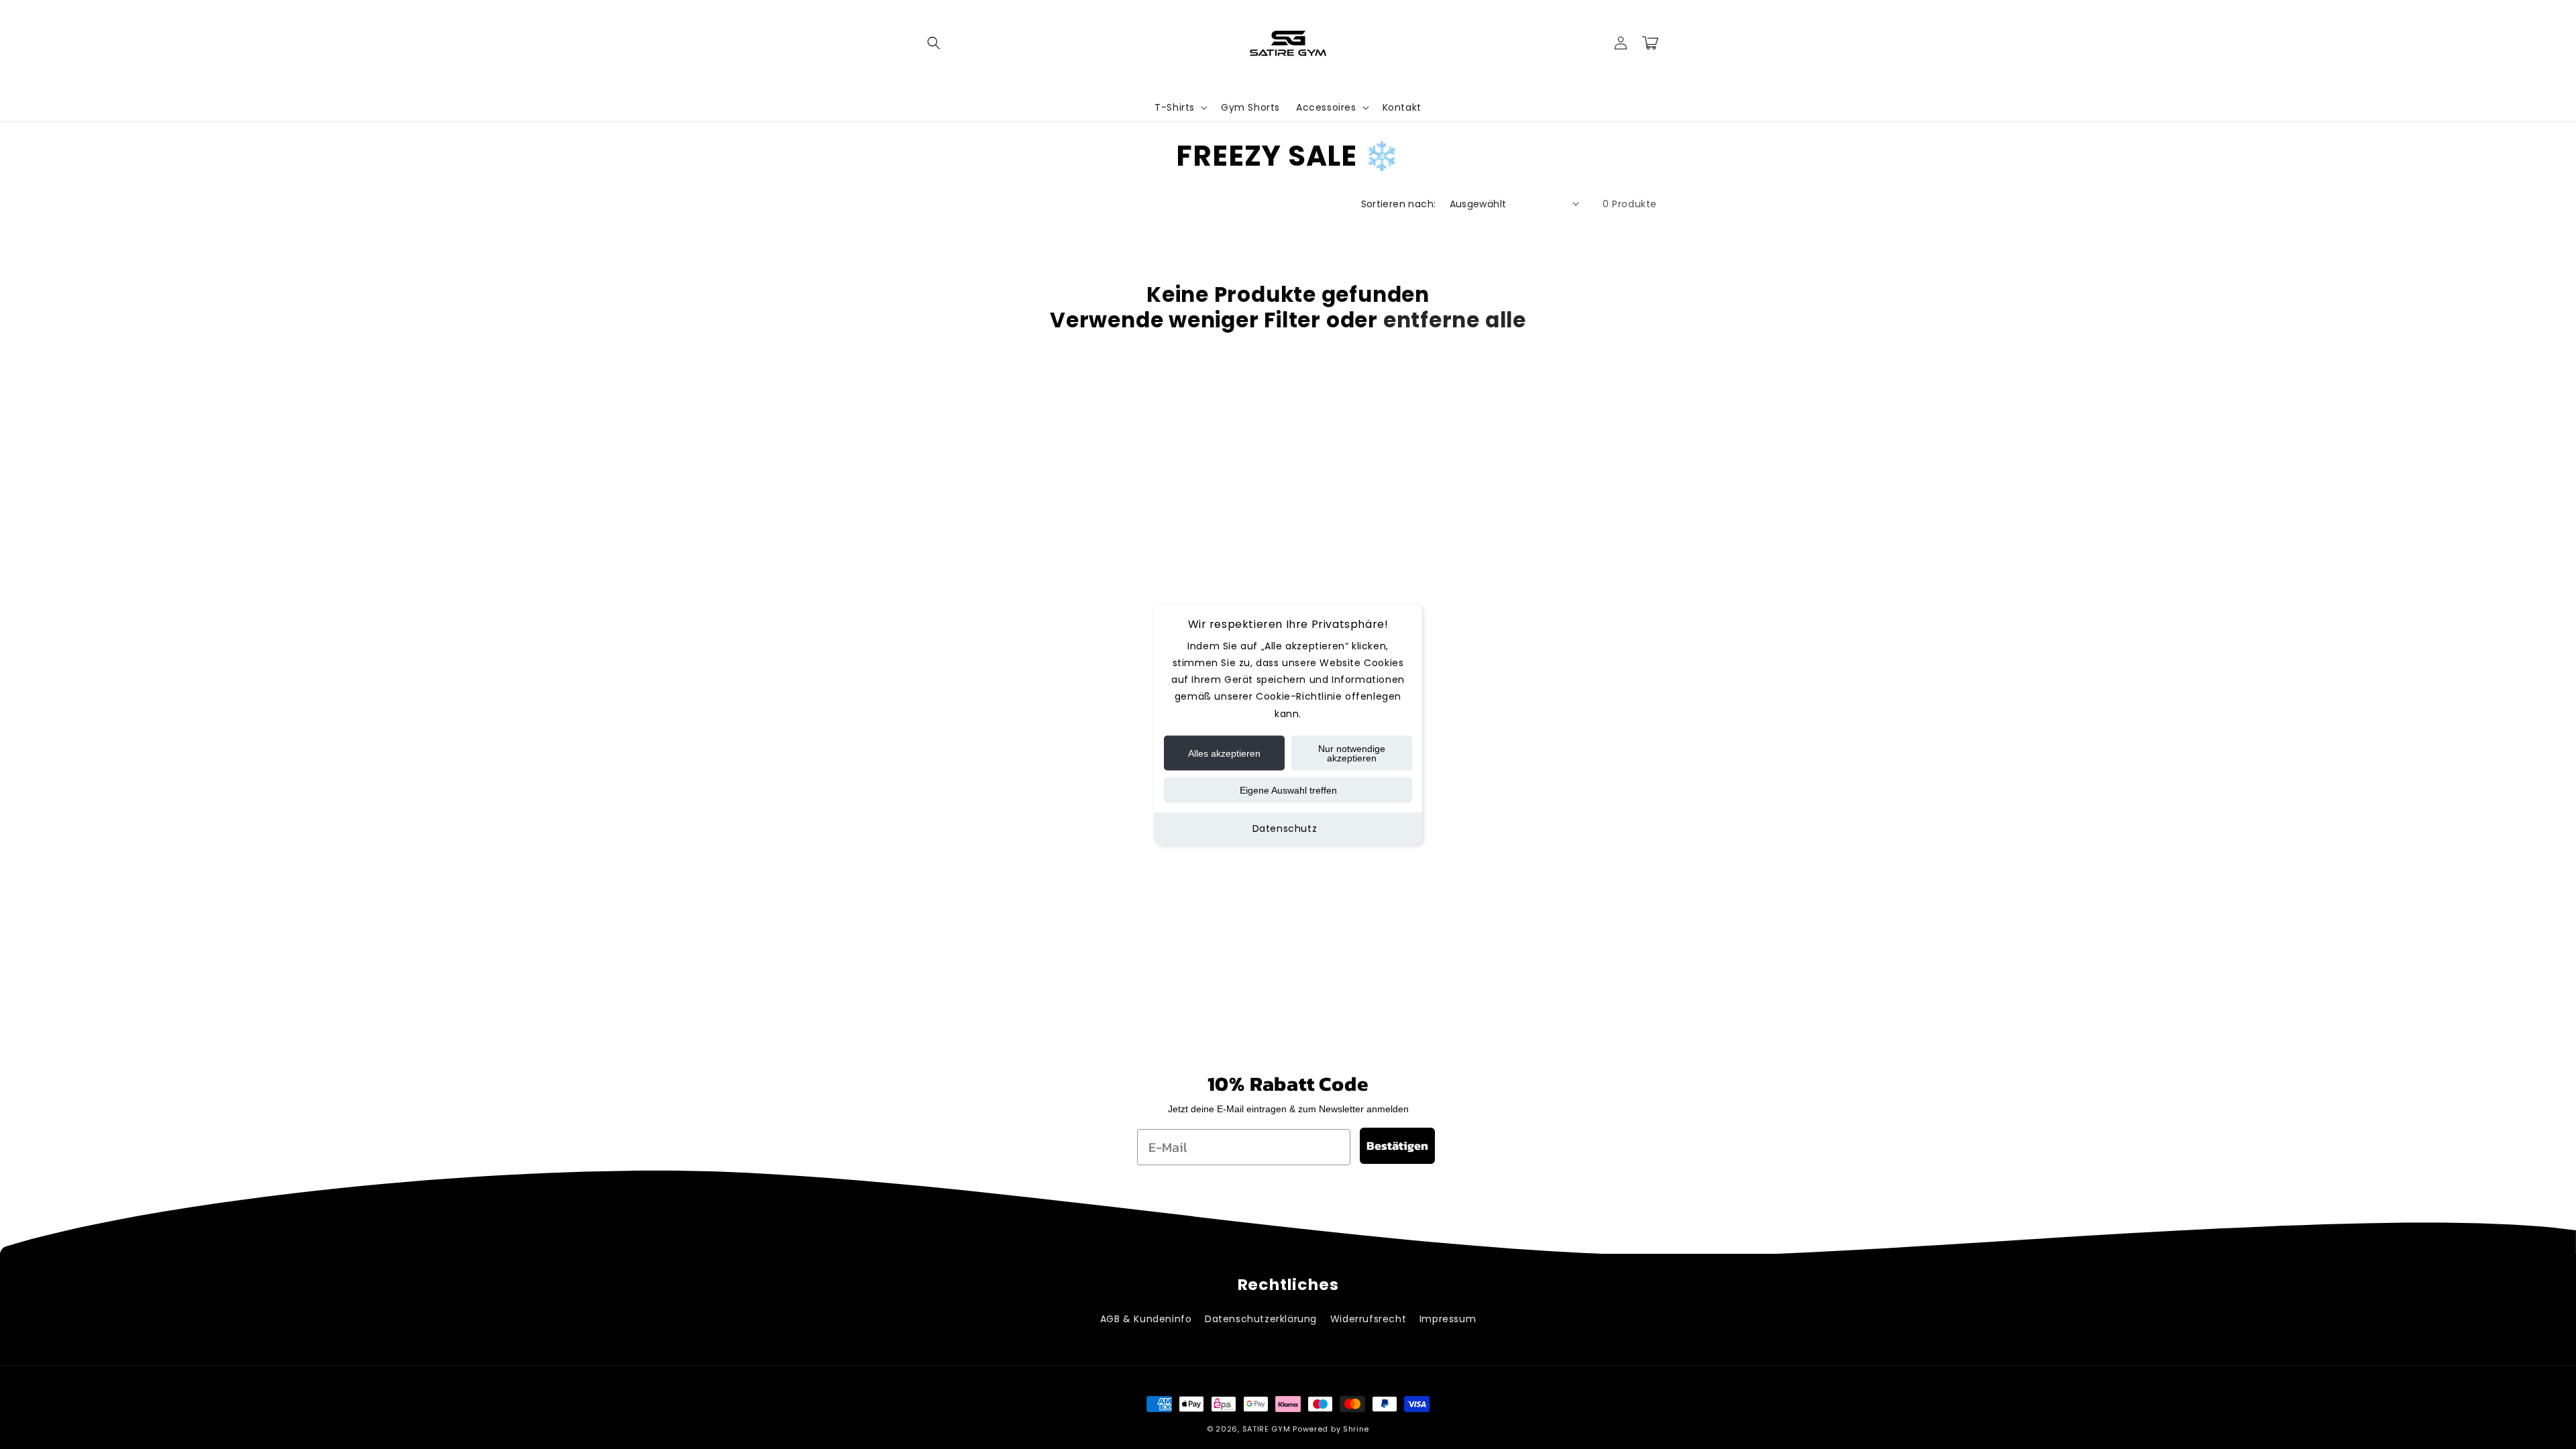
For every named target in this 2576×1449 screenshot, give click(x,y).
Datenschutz (1285, 828)
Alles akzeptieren (1224, 753)
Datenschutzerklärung (1261, 1319)
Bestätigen (1397, 1145)
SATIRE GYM (1267, 1429)
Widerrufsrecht (1368, 1319)
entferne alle (1455, 320)
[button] (934, 43)
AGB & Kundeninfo (1146, 1319)
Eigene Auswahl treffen (1288, 790)
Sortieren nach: (1399, 204)
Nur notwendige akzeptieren (1352, 753)
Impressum (1448, 1319)
